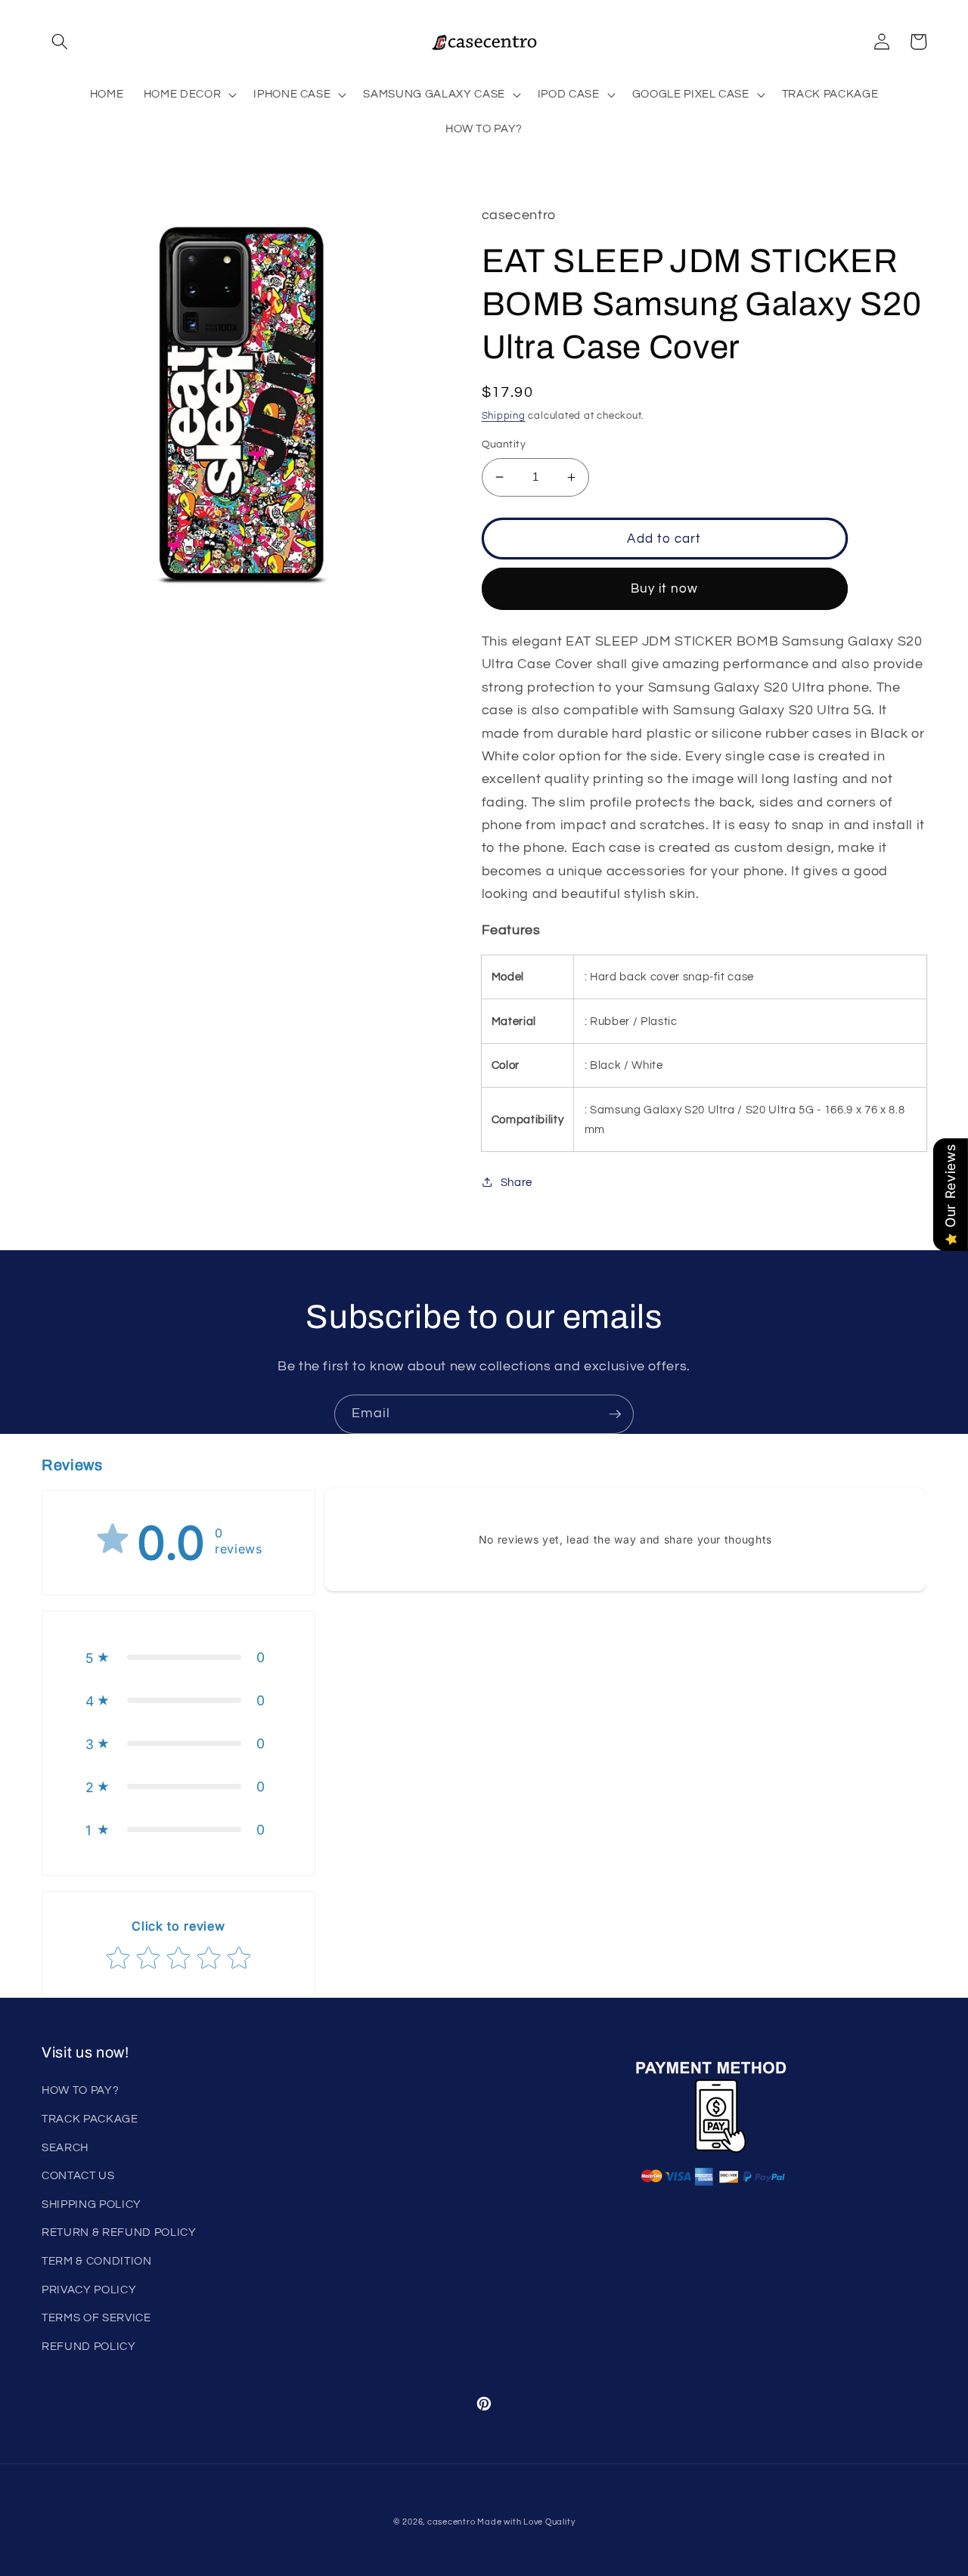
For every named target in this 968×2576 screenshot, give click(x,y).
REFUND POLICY (89, 2346)
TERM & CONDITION (97, 2261)
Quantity (504, 444)
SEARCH (65, 2147)
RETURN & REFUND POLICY (119, 2232)
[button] (60, 42)
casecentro (451, 2522)
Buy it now (665, 588)
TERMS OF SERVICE (96, 2317)
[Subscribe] (615, 1414)
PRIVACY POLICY (89, 2290)
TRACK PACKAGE (90, 2119)
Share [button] (517, 1182)
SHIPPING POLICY (92, 2204)
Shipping (504, 416)
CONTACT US (78, 2175)
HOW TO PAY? (80, 2090)
